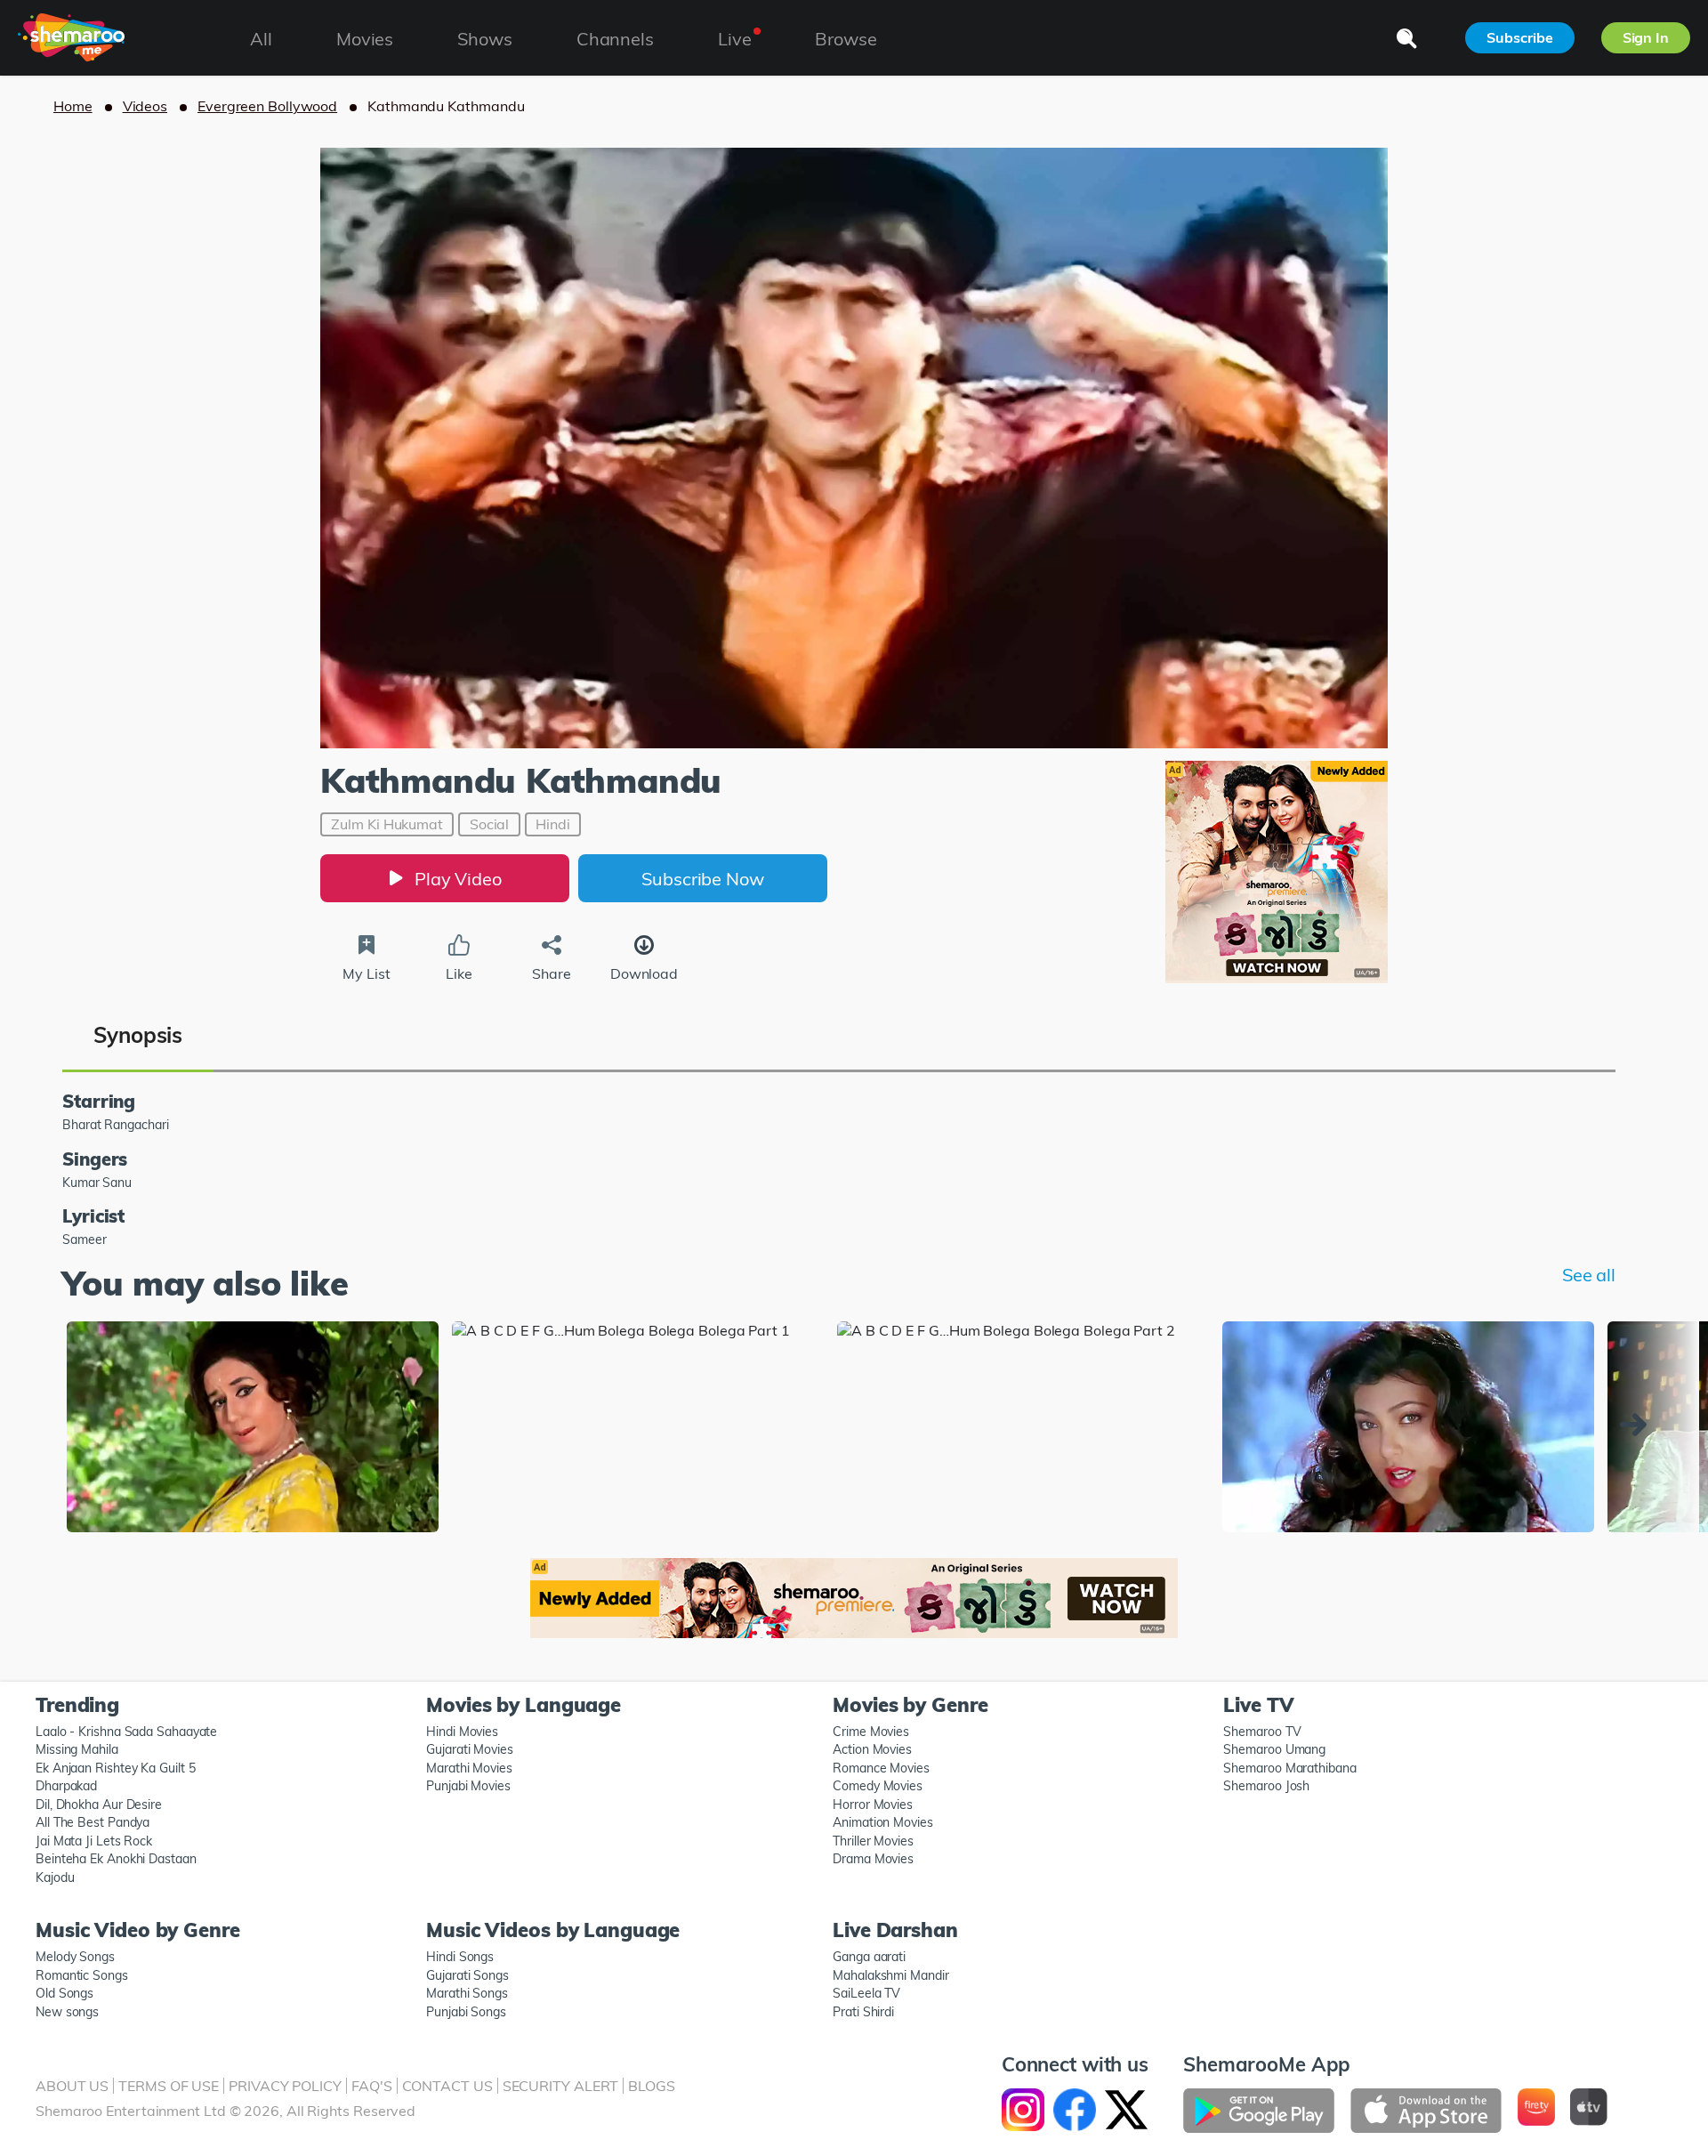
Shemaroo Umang (1274, 1749)
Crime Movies (871, 1732)
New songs (67, 2012)
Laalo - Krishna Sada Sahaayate (126, 1732)
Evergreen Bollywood (267, 106)
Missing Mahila (77, 1749)
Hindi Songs (460, 1957)
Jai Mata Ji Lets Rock (94, 1841)
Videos (145, 106)
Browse (846, 39)
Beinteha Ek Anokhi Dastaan (116, 1859)
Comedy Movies (878, 1786)
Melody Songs (75, 1957)
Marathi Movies (469, 1768)
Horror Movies (873, 1805)
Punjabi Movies (468, 1786)
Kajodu (55, 1877)
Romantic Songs (82, 1975)
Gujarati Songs (467, 1975)
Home (73, 106)
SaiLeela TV (866, 1993)
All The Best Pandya (93, 1822)
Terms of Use (169, 2086)
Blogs (652, 2086)
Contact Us (447, 2086)
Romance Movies (881, 1768)
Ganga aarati (869, 1957)
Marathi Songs (467, 1993)
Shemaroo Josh (1266, 1786)
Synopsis (138, 1035)
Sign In (1646, 37)
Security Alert (561, 2086)
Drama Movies (873, 1859)
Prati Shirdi (863, 2012)
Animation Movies (883, 1822)
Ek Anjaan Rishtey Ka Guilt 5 (115, 1768)
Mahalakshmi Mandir (890, 1975)
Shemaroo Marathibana (1289, 1768)
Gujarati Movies (470, 1749)
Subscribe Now (703, 879)
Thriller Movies (873, 1841)
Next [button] (1638, 1425)
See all (1589, 1275)
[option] (253, 1428)
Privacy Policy (285, 2086)
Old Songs (64, 1993)
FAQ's (372, 2086)
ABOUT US (72, 2086)
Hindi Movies (462, 1732)
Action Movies (872, 1749)
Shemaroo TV (1262, 1732)
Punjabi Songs (466, 2012)
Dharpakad (66, 1786)
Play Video (458, 879)
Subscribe (1519, 37)
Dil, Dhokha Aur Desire (99, 1805)
